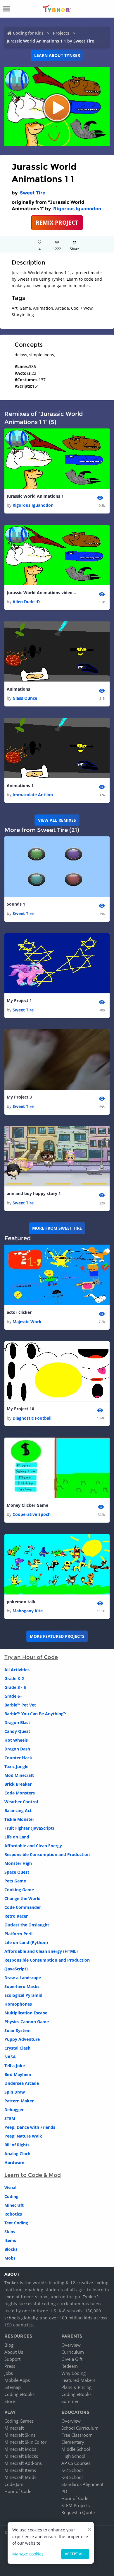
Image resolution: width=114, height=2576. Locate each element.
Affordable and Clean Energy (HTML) (41, 1951)
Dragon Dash (17, 1749)
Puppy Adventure (22, 2039)
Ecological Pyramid (23, 1995)
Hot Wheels (16, 1740)
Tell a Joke (15, 2066)
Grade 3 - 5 (15, 1687)
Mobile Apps (17, 2380)
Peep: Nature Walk (23, 2136)
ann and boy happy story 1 (34, 1193)
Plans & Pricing (76, 2387)
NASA (10, 2057)
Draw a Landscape (23, 1978)
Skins (10, 2232)
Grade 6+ (13, 1696)
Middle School (76, 2449)
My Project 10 (20, 1409)
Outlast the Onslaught (27, 1925)
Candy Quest (17, 1731)
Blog (9, 2345)
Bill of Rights (17, 2145)
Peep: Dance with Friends (30, 2127)
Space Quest (17, 1872)
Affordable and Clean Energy (33, 1846)
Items (10, 2240)
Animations (18, 689)
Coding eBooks (19, 2394)
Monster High (18, 1863)
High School (73, 2456)
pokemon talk (21, 1602)
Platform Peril (18, 1934)
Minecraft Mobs (20, 2449)
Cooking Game (19, 1890)
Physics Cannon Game (27, 2022)
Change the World (23, 1898)
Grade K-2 (14, 1678)
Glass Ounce (25, 698)
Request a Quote (78, 2512)
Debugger (14, 2110)
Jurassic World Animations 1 (35, 496)
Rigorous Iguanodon (77, 209)
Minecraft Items (20, 2470)
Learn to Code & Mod (33, 2175)
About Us (14, 2352)
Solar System (18, 2030)
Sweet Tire (33, 193)
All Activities (17, 1670)
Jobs (9, 2373)
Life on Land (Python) (26, 1942)
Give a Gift (72, 2359)
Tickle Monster (19, 1819)
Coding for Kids (28, 33)
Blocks (11, 2249)
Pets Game (15, 1881)
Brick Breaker (18, 1784)
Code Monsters (20, 1793)
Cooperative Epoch (32, 1514)
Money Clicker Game (27, 1505)
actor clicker (19, 1312)
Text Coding (16, 2223)
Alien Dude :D (26, 602)
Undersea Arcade (22, 2083)
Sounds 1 (16, 904)
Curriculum (73, 2352)
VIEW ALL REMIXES (57, 820)
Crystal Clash (17, 2048)
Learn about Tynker (57, 55)
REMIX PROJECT (57, 222)
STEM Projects (76, 2505)
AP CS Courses (76, 2463)
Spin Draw (15, 2092)
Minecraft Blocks (21, 2456)
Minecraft (14, 2205)
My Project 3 (19, 1097)
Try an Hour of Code (31, 1657)
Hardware (14, 2162)
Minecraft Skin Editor (25, 2442)
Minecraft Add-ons (23, 2463)
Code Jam (14, 2484)
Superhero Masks (22, 1986)
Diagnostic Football (32, 1418)
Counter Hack (18, 1758)
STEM (10, 2118)
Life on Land (17, 1837)
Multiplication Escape (26, 2013)
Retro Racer (16, 1916)
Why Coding (74, 2373)
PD (64, 2491)
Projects (61, 33)
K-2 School (72, 2470)
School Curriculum (80, 2428)
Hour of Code (18, 2491)
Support (12, 2359)
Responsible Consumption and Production (47, 1854)
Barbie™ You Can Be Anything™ (35, 1714)
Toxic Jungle (16, 1766)
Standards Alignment (82, 2484)
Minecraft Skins (20, 2435)
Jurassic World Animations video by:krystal (42, 593)
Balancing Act (18, 1810)
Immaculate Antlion (33, 795)
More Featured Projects (57, 1636)
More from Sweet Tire (57, 1228)
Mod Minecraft (19, 1775)
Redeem (70, 2366)
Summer (70, 2401)
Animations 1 (20, 785)
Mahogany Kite (28, 1611)
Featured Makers (78, 2380)
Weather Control (21, 1802)
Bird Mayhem (18, 2074)
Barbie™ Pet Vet (20, 1705)
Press (10, 2366)
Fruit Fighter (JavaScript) (29, 1828)
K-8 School (72, 2477)
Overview (71, 2345)
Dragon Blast (17, 1722)
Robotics (13, 2214)
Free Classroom (77, 2435)
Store (10, 2401)
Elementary (73, 2442)
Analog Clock (18, 2154)
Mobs (10, 2258)
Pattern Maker (19, 2101)
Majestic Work (27, 1322)
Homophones (18, 2004)
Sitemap (13, 2387)
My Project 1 (19, 1000)
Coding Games (19, 2421)
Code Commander (23, 1907)
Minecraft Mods (20, 2477)
